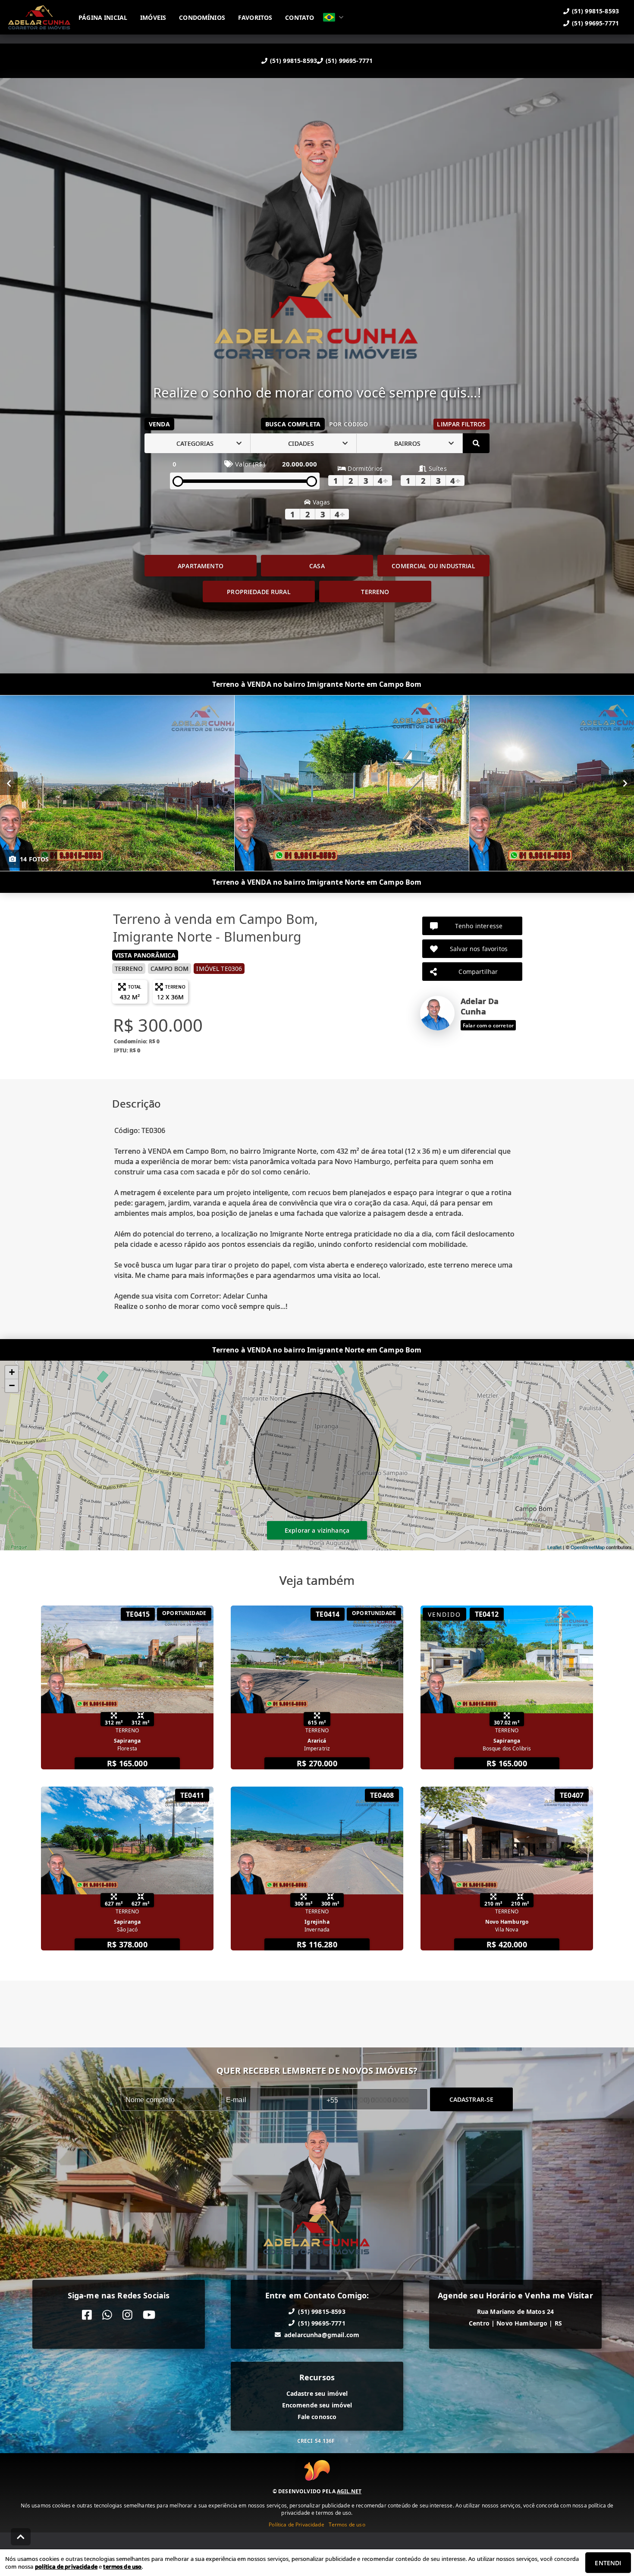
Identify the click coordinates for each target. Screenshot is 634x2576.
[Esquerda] (9, 783)
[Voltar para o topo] (21, 2537)
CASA (317, 566)
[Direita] (625, 783)
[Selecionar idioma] (333, 17)
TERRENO (375, 592)
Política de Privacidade (296, 2524)
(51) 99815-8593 (293, 61)
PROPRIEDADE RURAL (259, 592)
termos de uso (122, 2567)
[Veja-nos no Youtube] (149, 2315)
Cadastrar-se (472, 2099)
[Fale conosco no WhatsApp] (107, 2315)
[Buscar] (476, 443)
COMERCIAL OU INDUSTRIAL (433, 566)
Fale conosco (317, 2417)
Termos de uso (347, 2524)
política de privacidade (66, 2567)
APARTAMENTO (201, 566)
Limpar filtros (461, 424)
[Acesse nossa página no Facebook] (87, 2315)
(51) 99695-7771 (349, 61)
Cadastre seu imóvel (317, 2393)
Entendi (608, 2563)
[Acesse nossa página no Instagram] (127, 2315)
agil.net (349, 2491)
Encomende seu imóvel (317, 2405)
